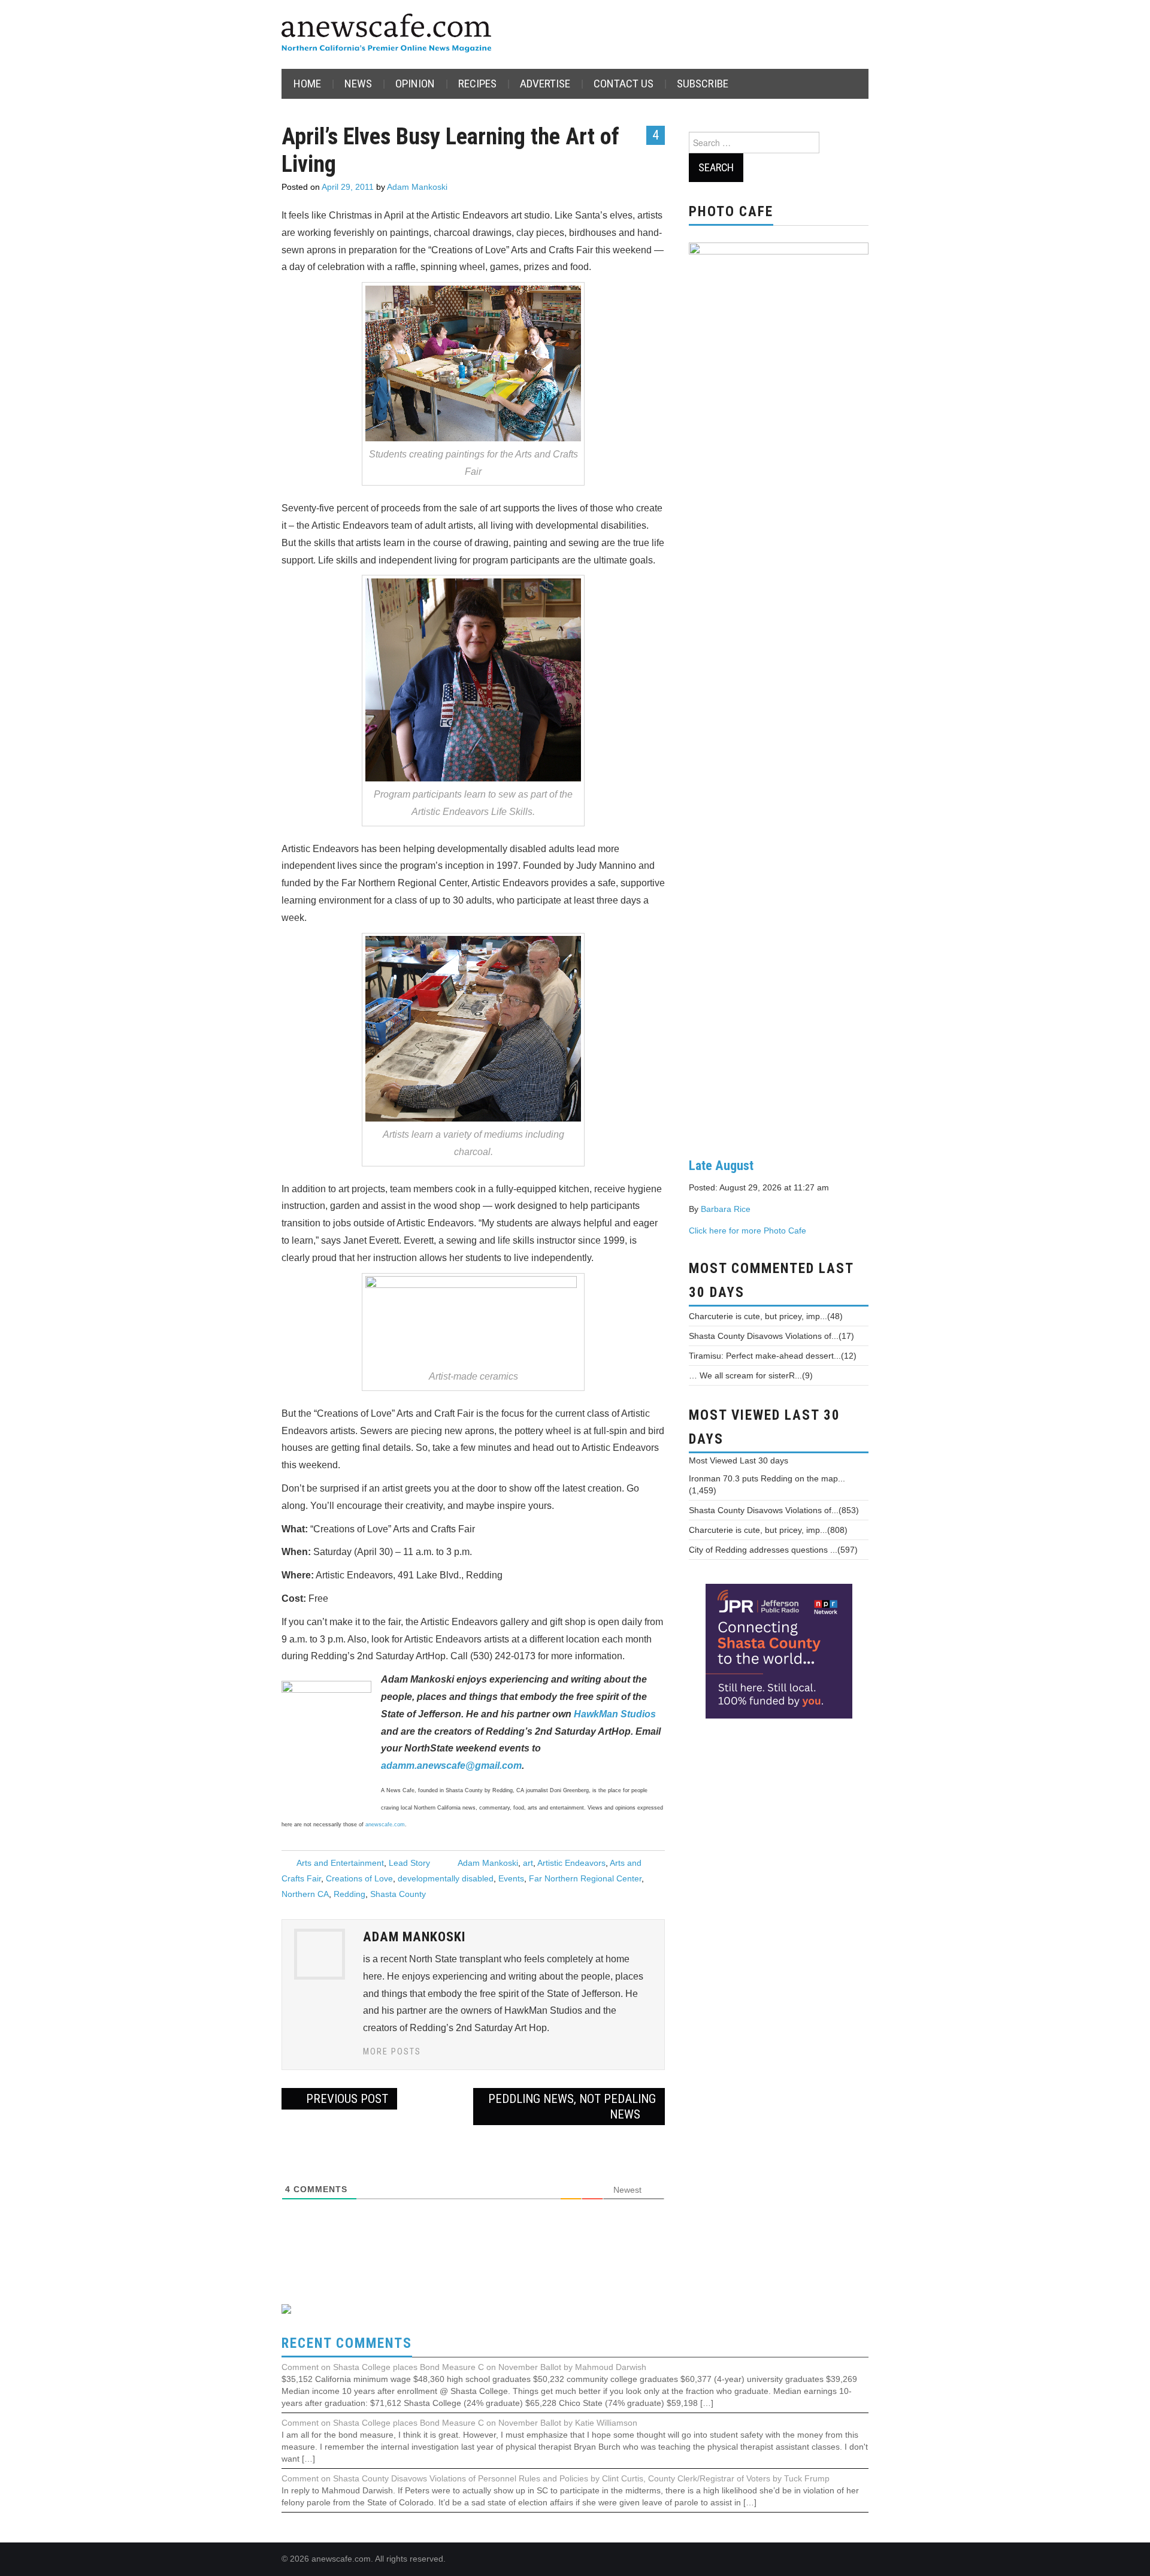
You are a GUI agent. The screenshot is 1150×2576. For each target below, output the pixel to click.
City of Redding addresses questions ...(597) (773, 1550)
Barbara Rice (726, 1209)
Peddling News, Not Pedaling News (572, 2107)
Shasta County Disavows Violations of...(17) (771, 1336)
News (358, 84)
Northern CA (305, 1894)
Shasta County (398, 1894)
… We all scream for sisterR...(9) (751, 1375)
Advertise (545, 84)
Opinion (415, 84)
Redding (349, 1894)
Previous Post (346, 2099)
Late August (721, 1165)
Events (511, 1878)
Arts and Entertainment (340, 1863)
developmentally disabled (446, 1878)
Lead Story (409, 1863)
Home (307, 84)
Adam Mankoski (417, 187)
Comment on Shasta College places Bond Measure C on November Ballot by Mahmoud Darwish (464, 2367)
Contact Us (624, 84)
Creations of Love (359, 1878)
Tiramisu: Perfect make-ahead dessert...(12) (773, 1356)
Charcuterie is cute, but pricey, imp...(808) (768, 1530)
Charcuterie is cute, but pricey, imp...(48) (766, 1316)
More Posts (392, 2052)
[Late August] (779, 690)
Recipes (477, 84)
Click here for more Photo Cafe (747, 1231)
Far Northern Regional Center (585, 1878)
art (528, 1863)
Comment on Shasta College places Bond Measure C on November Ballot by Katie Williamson (459, 2423)
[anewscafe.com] (386, 34)
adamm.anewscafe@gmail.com (451, 1766)
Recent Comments (347, 2343)
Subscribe (703, 84)
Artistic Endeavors (571, 1863)
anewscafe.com (385, 1825)
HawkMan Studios (615, 1714)
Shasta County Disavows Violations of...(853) (774, 1510)
